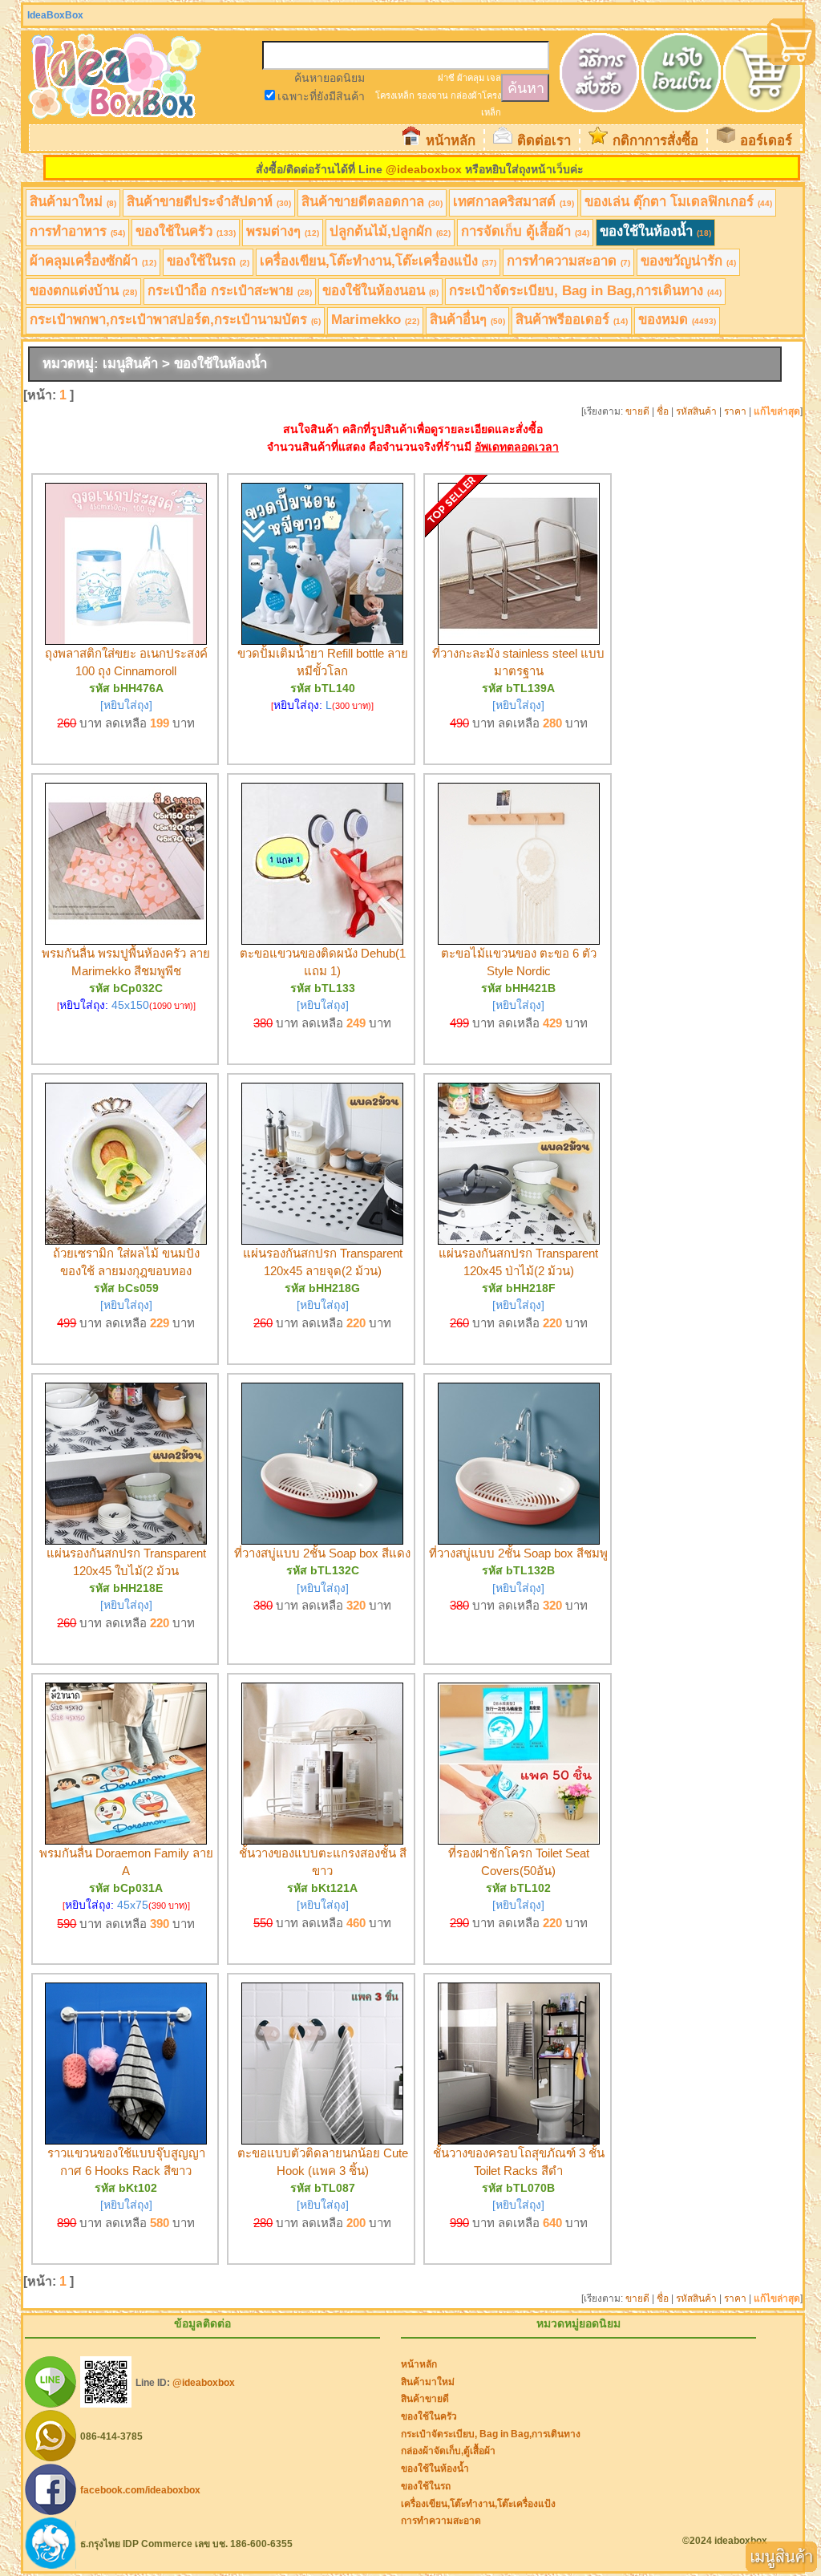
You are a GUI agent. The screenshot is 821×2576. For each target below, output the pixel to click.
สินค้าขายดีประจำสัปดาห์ (209, 202)
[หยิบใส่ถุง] (126, 705)
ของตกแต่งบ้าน (83, 291)
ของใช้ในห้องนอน (380, 291)
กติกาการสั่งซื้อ (655, 141)
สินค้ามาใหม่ (73, 202)
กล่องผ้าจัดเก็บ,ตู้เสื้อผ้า (448, 2451)
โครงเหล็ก (395, 95)
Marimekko (375, 320)
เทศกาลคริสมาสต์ (514, 202)
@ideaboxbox (424, 169)
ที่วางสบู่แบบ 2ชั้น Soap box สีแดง (322, 1553)
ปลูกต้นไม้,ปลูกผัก (390, 231)
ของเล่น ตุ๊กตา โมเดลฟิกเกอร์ (678, 202)
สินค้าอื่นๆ (467, 320)
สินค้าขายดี (425, 2399)
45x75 (133, 1905)
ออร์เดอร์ (766, 141)
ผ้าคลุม (471, 78)
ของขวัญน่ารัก (688, 261)
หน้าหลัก (451, 141)
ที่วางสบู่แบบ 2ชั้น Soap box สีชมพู (518, 1553)
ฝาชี (446, 78)
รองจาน (433, 95)
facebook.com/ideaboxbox (140, 2490)
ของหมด (677, 320)
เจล (494, 78)
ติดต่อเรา (544, 141)
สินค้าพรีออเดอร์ (572, 320)
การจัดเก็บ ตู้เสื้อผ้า (525, 231)
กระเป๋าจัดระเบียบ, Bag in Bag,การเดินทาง (585, 291)
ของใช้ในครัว (186, 231)
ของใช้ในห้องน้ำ (655, 231)
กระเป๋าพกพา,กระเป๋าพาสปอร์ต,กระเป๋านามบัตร (175, 320)
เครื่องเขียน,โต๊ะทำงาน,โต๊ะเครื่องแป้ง (378, 261)
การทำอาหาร (77, 231)
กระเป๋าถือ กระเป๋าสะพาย (230, 291)
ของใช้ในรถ (208, 261)
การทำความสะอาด (568, 261)
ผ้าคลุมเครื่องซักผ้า (93, 261)
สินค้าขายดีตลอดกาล (372, 202)
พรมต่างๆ (283, 231)
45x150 (130, 1005)
